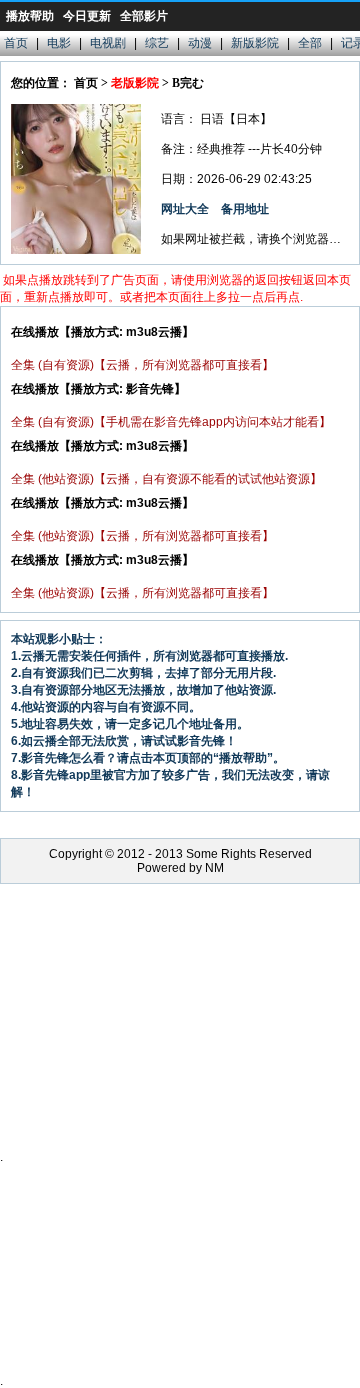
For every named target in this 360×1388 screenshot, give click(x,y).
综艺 (157, 43)
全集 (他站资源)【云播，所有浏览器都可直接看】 (142, 536)
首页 (16, 43)
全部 (310, 43)
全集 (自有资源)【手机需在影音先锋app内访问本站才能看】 (171, 422)
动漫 (200, 43)
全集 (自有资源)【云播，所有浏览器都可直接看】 (142, 365)
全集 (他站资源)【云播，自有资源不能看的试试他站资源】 (166, 479)
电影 (59, 43)
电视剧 (108, 43)
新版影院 (255, 43)
